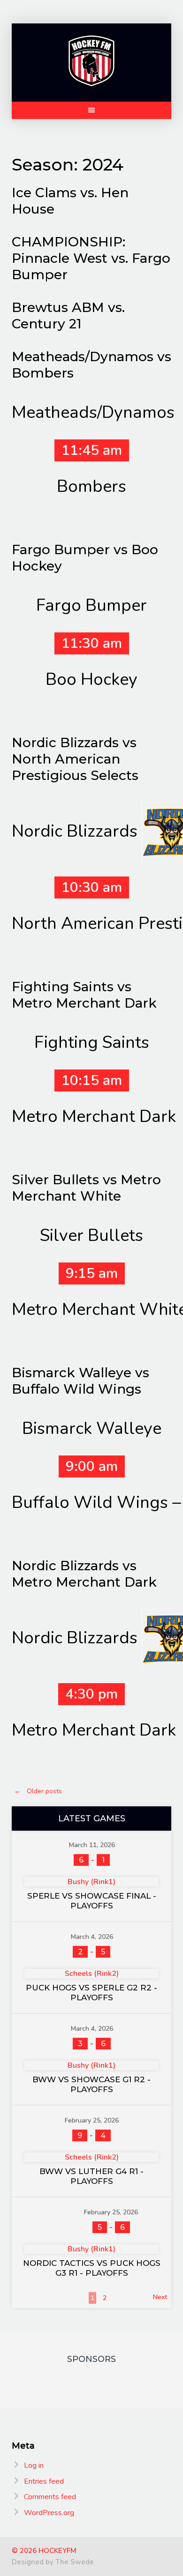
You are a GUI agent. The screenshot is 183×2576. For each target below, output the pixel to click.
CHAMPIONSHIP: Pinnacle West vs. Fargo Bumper (91, 258)
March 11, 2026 (92, 1845)
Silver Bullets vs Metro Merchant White (86, 1188)
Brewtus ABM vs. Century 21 (68, 316)
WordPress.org (49, 2513)
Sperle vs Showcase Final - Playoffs (92, 1901)
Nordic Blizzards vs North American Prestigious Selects (75, 759)
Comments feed (50, 2497)
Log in (34, 2465)
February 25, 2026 (92, 2120)
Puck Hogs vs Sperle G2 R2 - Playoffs (91, 1993)
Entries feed (44, 2481)
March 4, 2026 (92, 1937)
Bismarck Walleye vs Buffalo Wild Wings (80, 1381)
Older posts (38, 1791)
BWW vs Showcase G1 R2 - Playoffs (91, 2084)
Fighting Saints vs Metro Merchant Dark (84, 995)
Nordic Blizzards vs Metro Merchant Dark (84, 1574)
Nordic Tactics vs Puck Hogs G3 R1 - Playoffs (92, 2268)
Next (160, 2297)
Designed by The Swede (53, 2562)
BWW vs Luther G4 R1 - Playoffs (91, 2176)
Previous (29, 2297)
